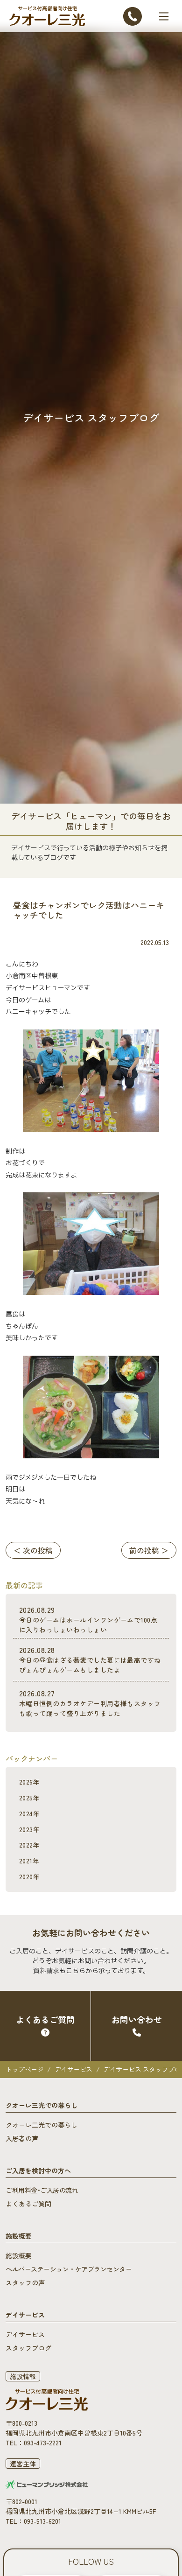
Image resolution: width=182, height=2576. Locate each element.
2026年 (29, 1782)
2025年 (29, 1798)
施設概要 (19, 2255)
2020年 (29, 1876)
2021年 (29, 1861)
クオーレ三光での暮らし (42, 2125)
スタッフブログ (28, 2348)
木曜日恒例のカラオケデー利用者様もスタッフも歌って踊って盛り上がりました (90, 1703)
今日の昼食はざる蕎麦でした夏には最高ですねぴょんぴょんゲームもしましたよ (90, 1659)
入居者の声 (22, 2138)
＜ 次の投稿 (33, 1550)
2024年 (29, 1813)
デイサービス (73, 2069)
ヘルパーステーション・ (69, 2269)
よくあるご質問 (28, 2204)
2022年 (29, 1845)
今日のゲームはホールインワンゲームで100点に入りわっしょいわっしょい (88, 1619)
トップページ (24, 2069)
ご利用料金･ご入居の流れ (42, 2190)
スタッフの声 (25, 2282)
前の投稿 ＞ (149, 1550)
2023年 (29, 1829)
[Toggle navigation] (164, 16)
